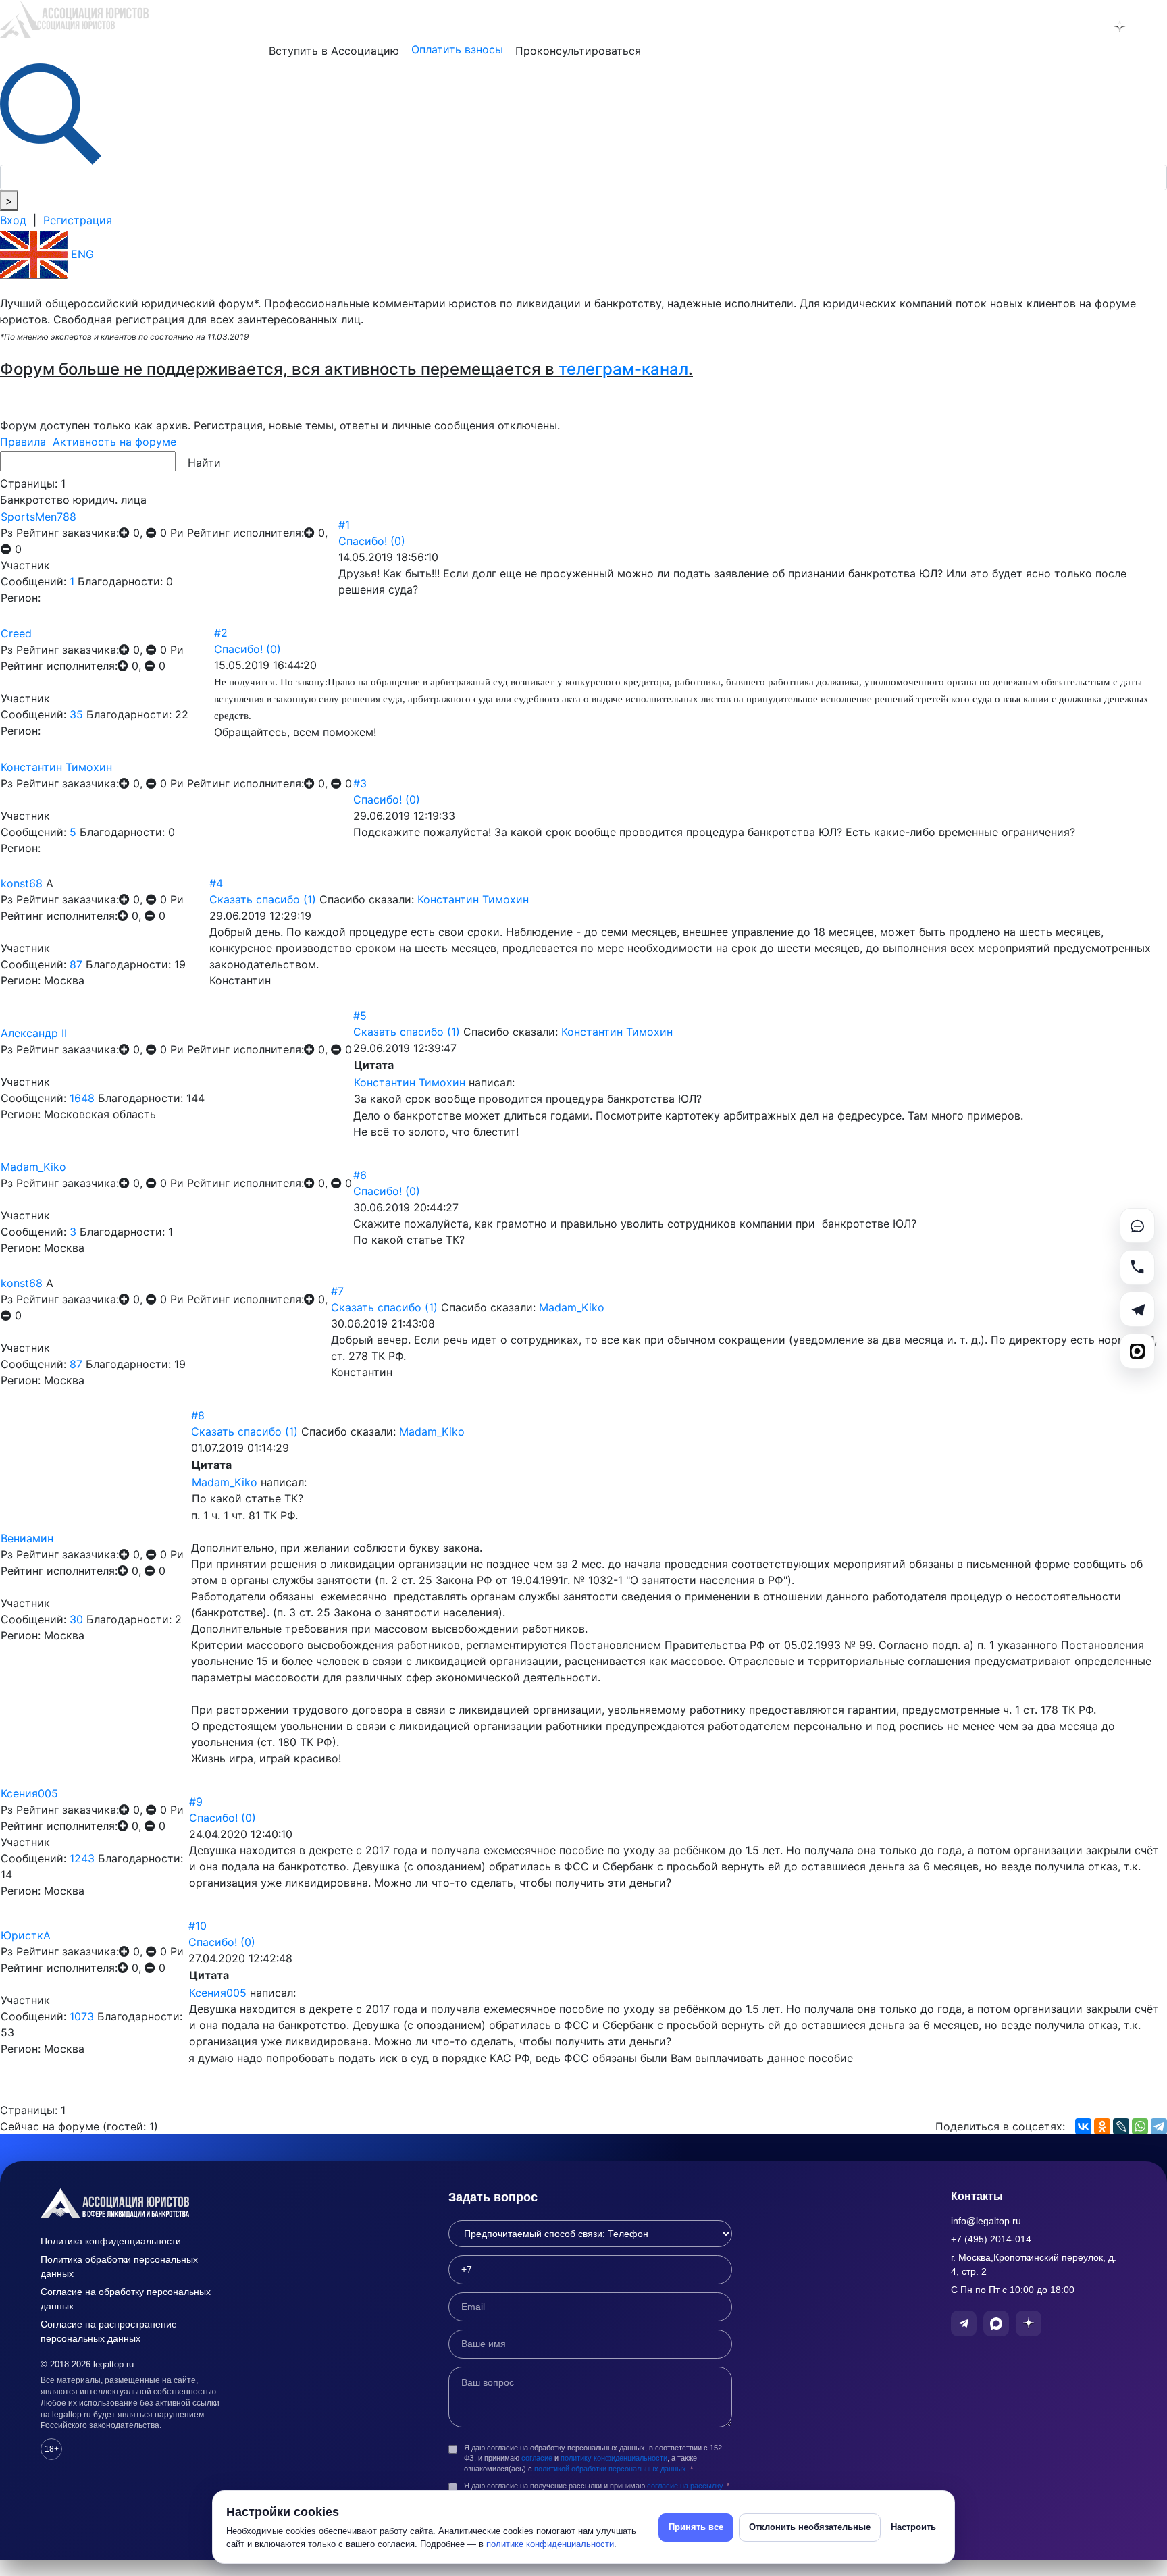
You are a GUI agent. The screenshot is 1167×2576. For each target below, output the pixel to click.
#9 (196, 1802)
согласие (537, 2458)
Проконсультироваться (578, 51)
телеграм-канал (623, 369)
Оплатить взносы (457, 49)
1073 (82, 2016)
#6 (360, 1175)
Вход (13, 220)
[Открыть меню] (1155, 26)
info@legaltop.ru (986, 2221)
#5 (360, 1016)
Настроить (913, 2527)
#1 (344, 525)
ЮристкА (26, 1935)
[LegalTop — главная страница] (135, 2203)
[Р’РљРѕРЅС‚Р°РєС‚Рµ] (1083, 2126)
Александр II (34, 1033)
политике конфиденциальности (550, 2544)
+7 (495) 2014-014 (991, 2239)
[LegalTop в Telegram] (1049, 26)
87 (76, 964)
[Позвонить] (1137, 1267)
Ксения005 (29, 1793)
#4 (216, 883)
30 (76, 1619)
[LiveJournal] (1121, 2126)
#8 (198, 1415)
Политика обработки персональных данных (119, 2266)
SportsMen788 (38, 517)
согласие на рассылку (685, 2486)
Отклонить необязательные (810, 2527)
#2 (221, 633)
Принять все (696, 2527)
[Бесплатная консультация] (1137, 1226)
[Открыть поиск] (51, 113)
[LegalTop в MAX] (1085, 26)
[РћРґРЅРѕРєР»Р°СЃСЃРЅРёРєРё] (1102, 2126)
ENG (81, 254)
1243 (82, 1858)
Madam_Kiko (33, 1167)
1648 (82, 1098)
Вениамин (27, 1538)
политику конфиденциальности (614, 2458)
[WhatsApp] (1140, 2126)
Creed (16, 633)
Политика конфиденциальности (111, 2241)
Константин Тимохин (56, 767)
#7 (337, 1291)
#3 (360, 783)
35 (76, 714)
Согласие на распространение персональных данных (109, 2331)
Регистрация (78, 220)
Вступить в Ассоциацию (334, 51)
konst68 (22, 883)
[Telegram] (1159, 2126)
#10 (198, 1926)
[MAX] (1137, 1351)
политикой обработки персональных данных (610, 2469)
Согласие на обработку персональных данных (126, 2299)
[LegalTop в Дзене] (1120, 26)
